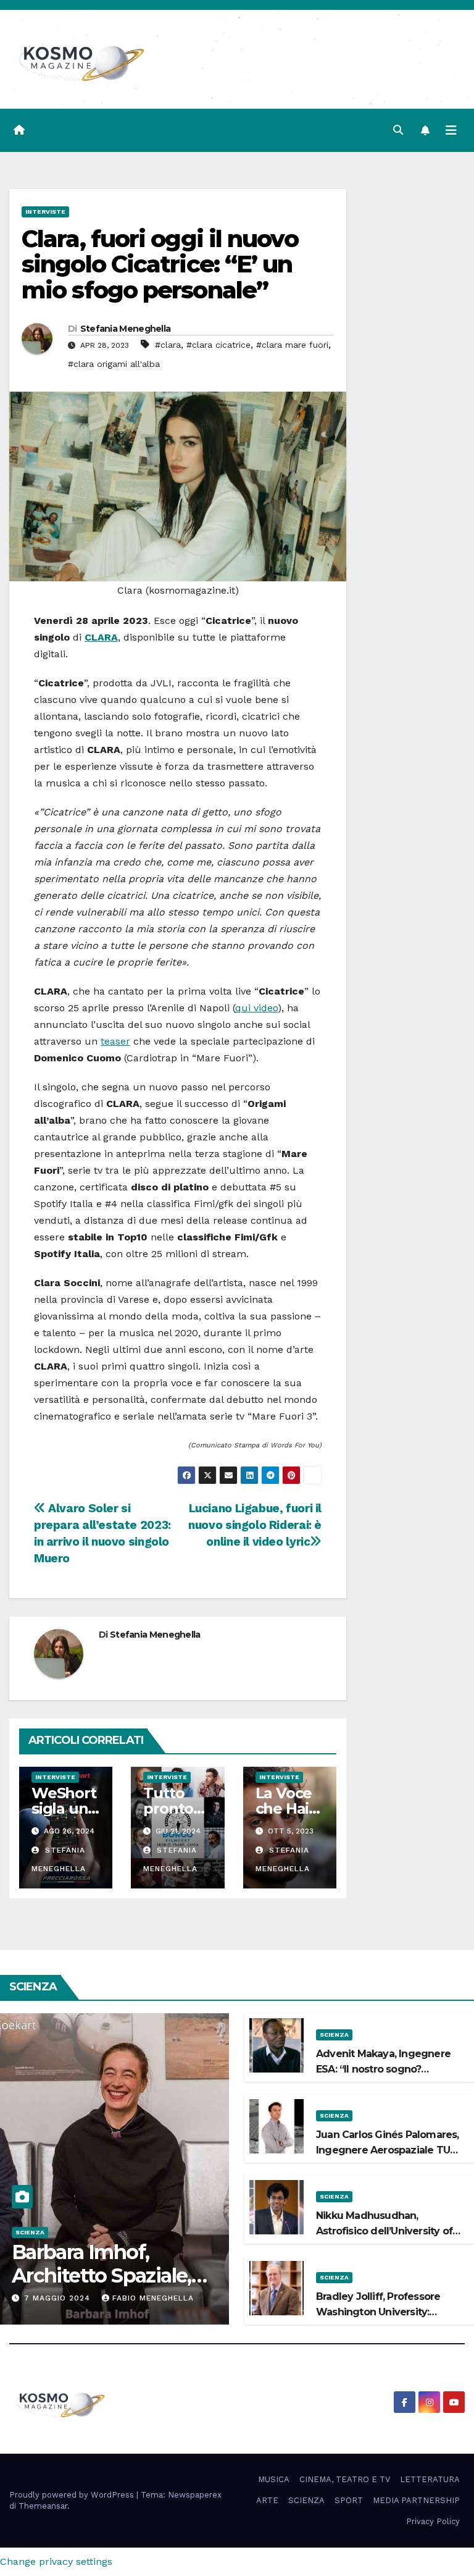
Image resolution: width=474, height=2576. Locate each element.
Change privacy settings (56, 2561)
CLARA (101, 637)
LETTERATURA (430, 2479)
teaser (115, 1041)
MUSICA (274, 2479)
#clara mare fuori (292, 345)
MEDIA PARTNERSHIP (416, 2500)
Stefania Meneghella (126, 329)
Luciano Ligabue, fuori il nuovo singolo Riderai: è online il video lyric (255, 1525)
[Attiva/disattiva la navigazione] (451, 130)
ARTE (267, 2500)
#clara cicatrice (218, 345)
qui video (256, 1008)
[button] (398, 130)
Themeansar (43, 2506)
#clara (168, 345)
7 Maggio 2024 (59, 2298)
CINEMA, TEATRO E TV (345, 2479)
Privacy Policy (433, 2521)
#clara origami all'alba (114, 364)
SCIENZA (30, 2232)
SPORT (349, 2500)
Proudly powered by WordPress (73, 2495)
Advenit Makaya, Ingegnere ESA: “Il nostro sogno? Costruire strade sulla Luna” (383, 2069)
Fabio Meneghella (153, 2298)
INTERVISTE (45, 212)
